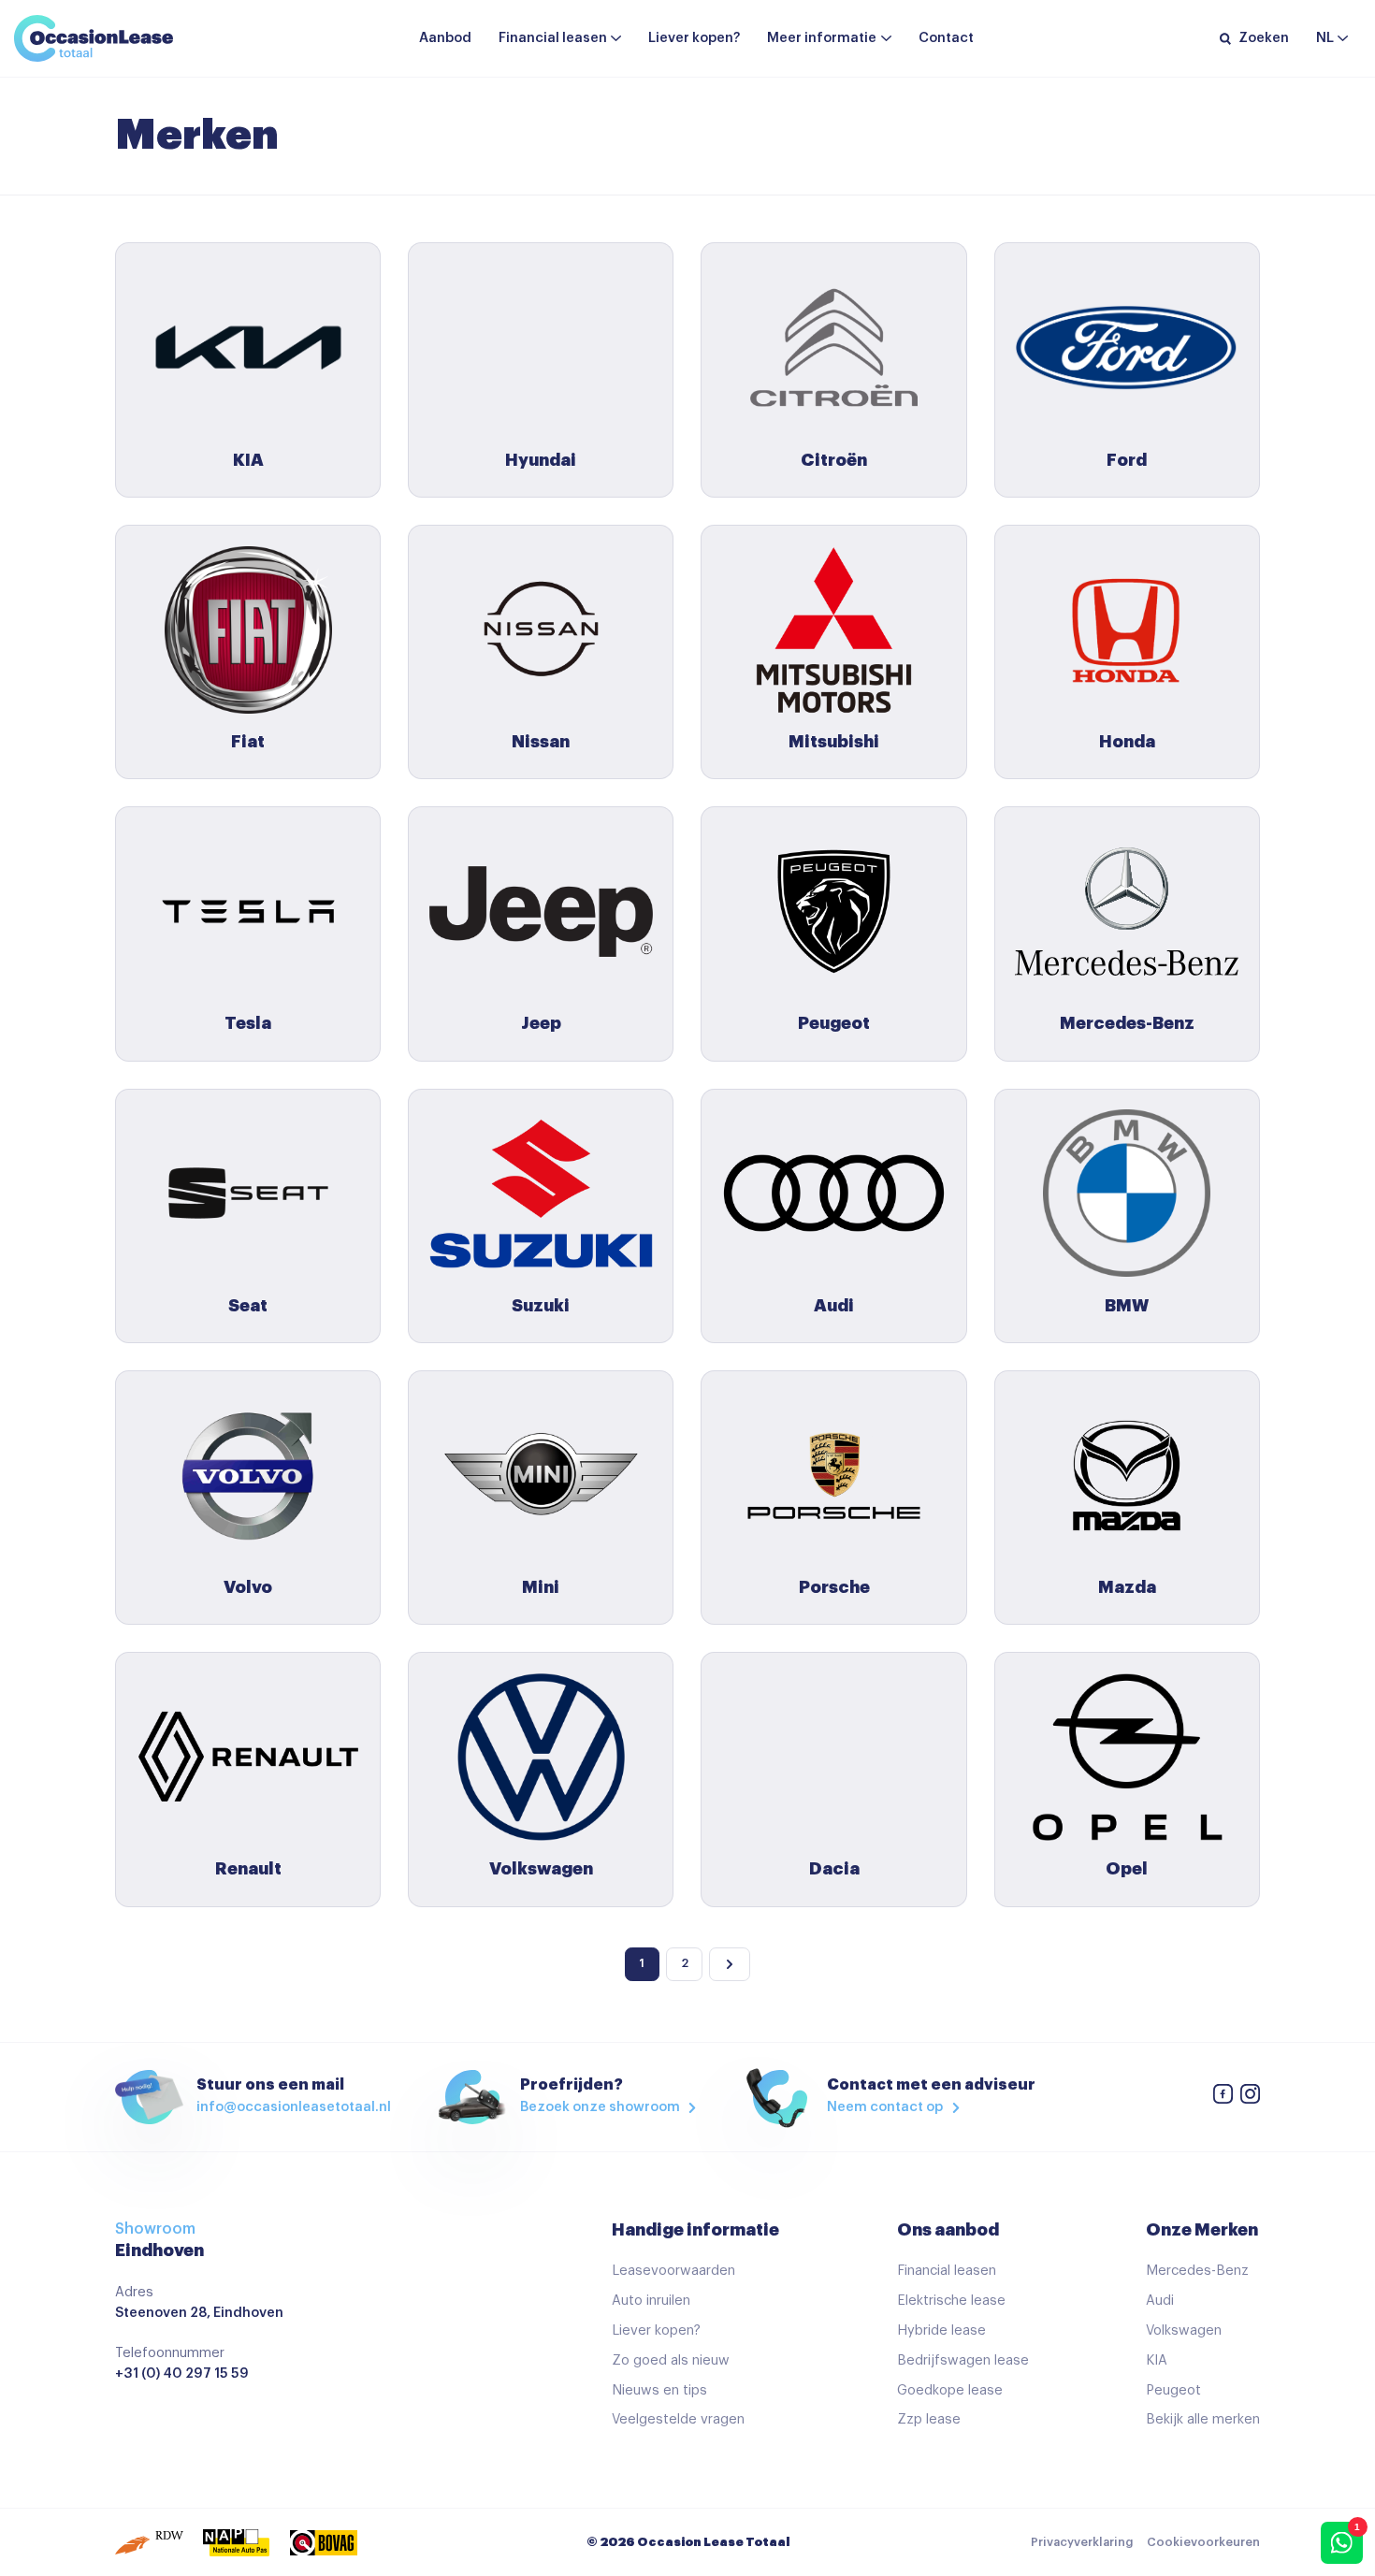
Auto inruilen (651, 2301)
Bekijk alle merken (1203, 2419)
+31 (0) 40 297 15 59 (182, 2373)
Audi (834, 1306)
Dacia (834, 1869)
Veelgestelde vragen (678, 2419)
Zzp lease (929, 2419)
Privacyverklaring (1082, 2542)
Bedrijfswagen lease (963, 2360)
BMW (1127, 1306)
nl (1325, 38)
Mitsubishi (834, 742)
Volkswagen (541, 1869)
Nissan (541, 742)
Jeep (541, 1023)
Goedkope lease (950, 2390)
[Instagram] (1250, 2098)
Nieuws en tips (659, 2390)
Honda (1127, 742)
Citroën (834, 460)
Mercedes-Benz (1127, 1023)
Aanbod (445, 38)
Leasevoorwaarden (673, 2271)
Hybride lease (941, 2330)
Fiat (248, 742)
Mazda (1127, 1587)
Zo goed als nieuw (671, 2360)
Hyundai (541, 460)
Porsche (834, 1587)
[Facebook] (1223, 2098)
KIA (248, 460)
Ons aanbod (948, 2230)
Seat (248, 1306)
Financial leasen (553, 38)
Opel (1127, 1869)
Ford (1127, 460)
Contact (946, 38)
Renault (248, 1869)
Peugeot (834, 1023)
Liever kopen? (694, 38)
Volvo (248, 1587)
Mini (541, 1587)
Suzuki (541, 1306)
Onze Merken (1202, 2230)
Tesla (248, 1023)
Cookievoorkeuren (1203, 2542)
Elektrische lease (951, 2301)
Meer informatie (822, 38)
